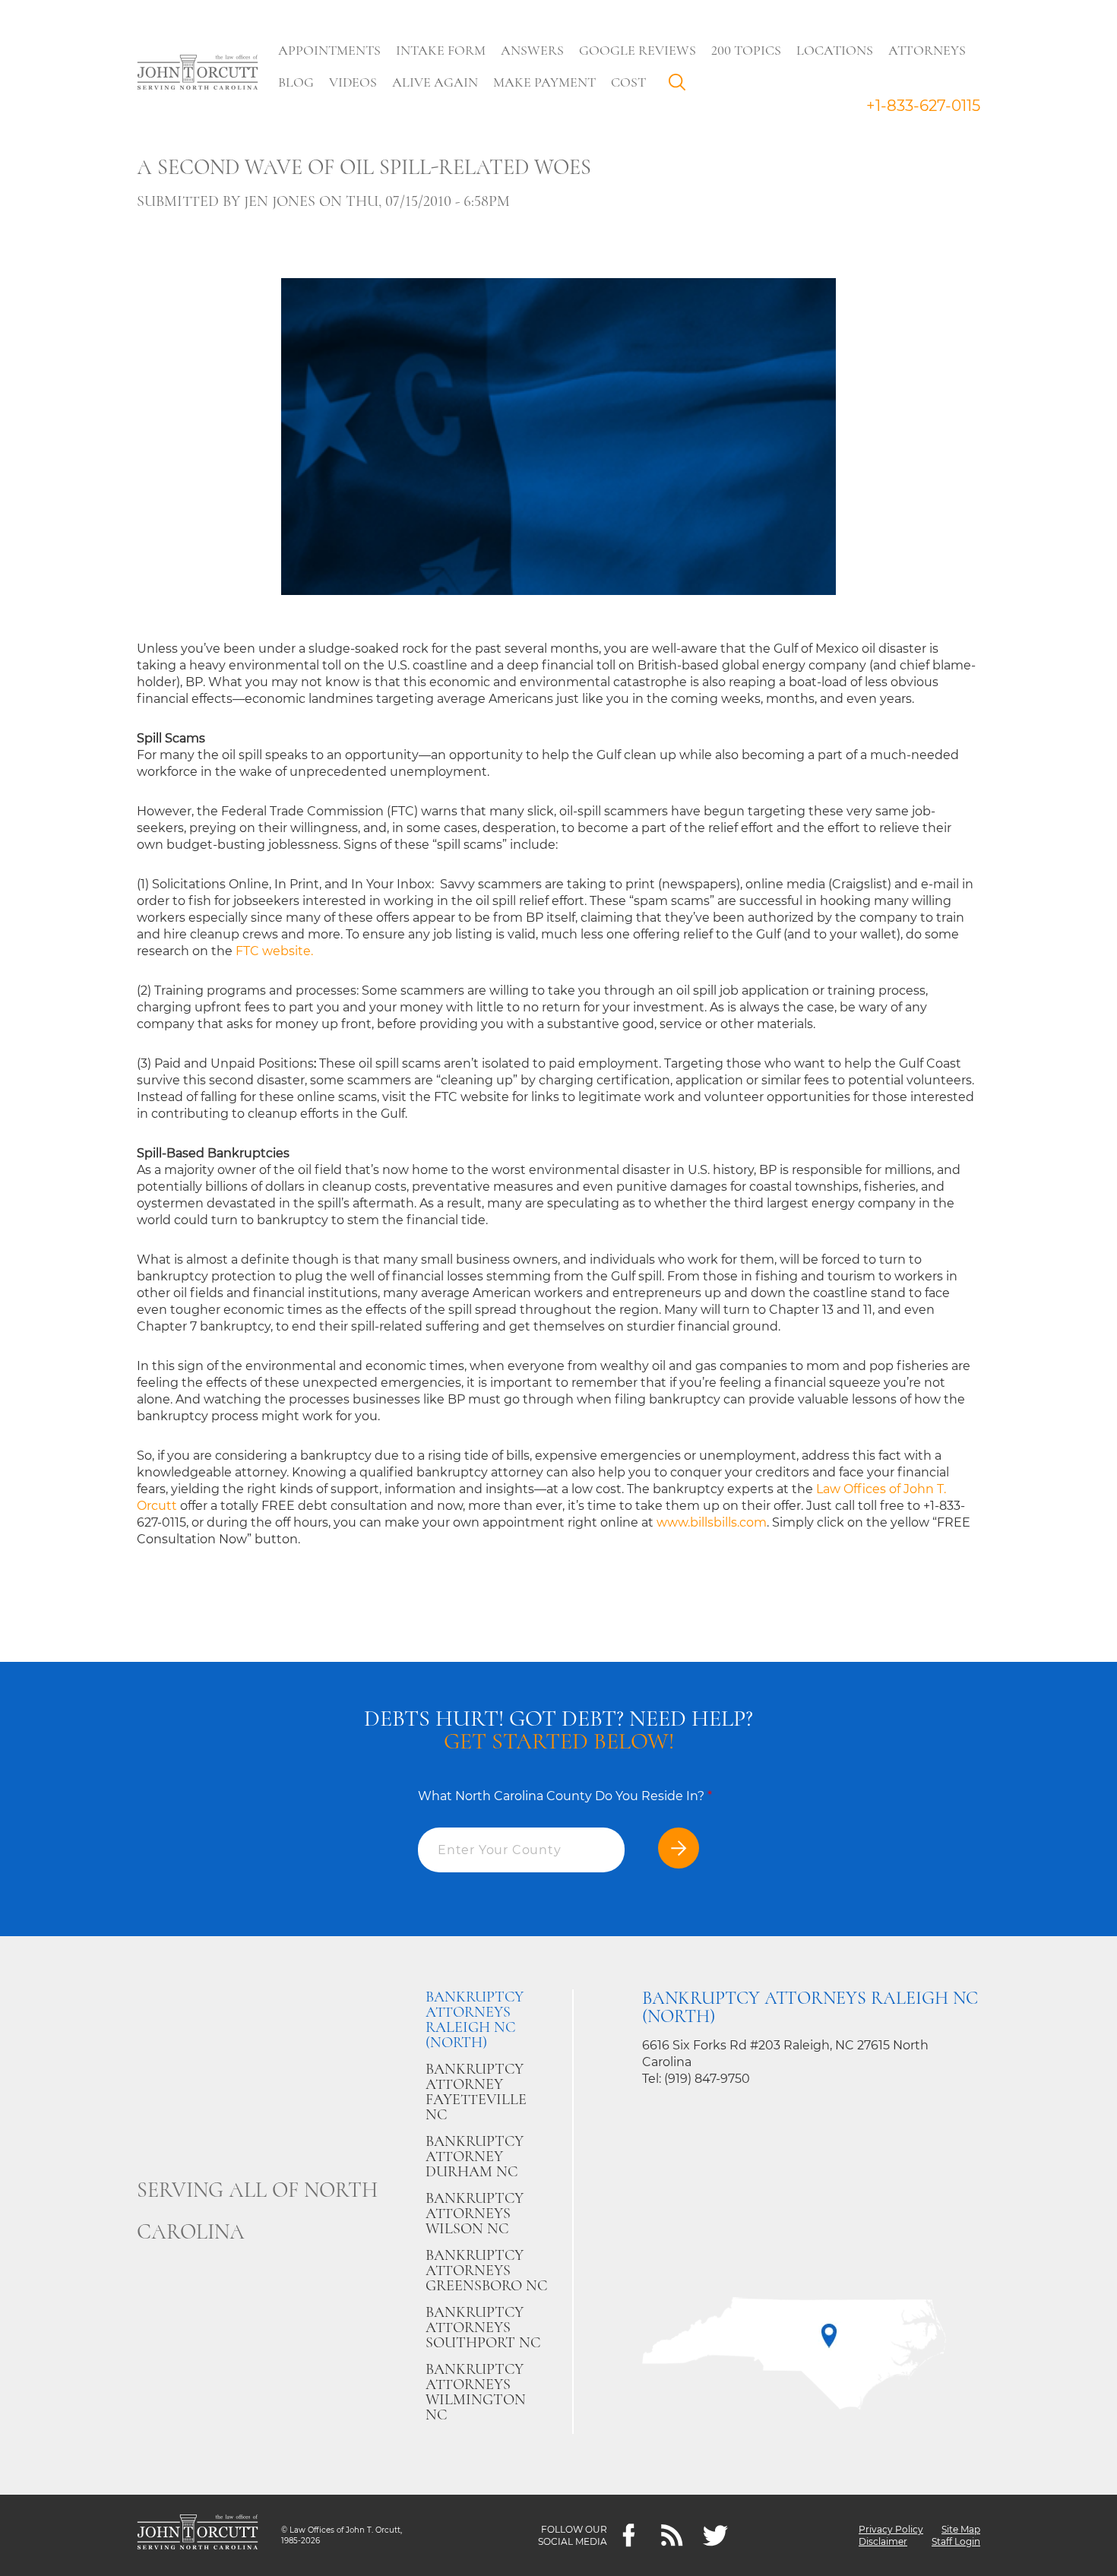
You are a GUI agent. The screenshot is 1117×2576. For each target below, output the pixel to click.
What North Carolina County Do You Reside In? (565, 1796)
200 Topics (746, 50)
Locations (835, 50)
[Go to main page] (198, 74)
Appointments (329, 50)
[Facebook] (629, 2535)
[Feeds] (672, 2535)
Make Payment (544, 82)
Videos (353, 82)
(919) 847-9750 (707, 2079)
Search (681, 86)
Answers (532, 50)
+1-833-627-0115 (923, 106)
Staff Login (956, 2541)
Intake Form (441, 50)
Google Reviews (638, 50)
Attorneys (927, 50)
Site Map (961, 2529)
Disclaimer (883, 2541)
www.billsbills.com (712, 1522)
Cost (628, 82)
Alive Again (435, 82)
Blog (296, 82)
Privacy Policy (891, 2529)
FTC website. (274, 951)
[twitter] (715, 2535)
